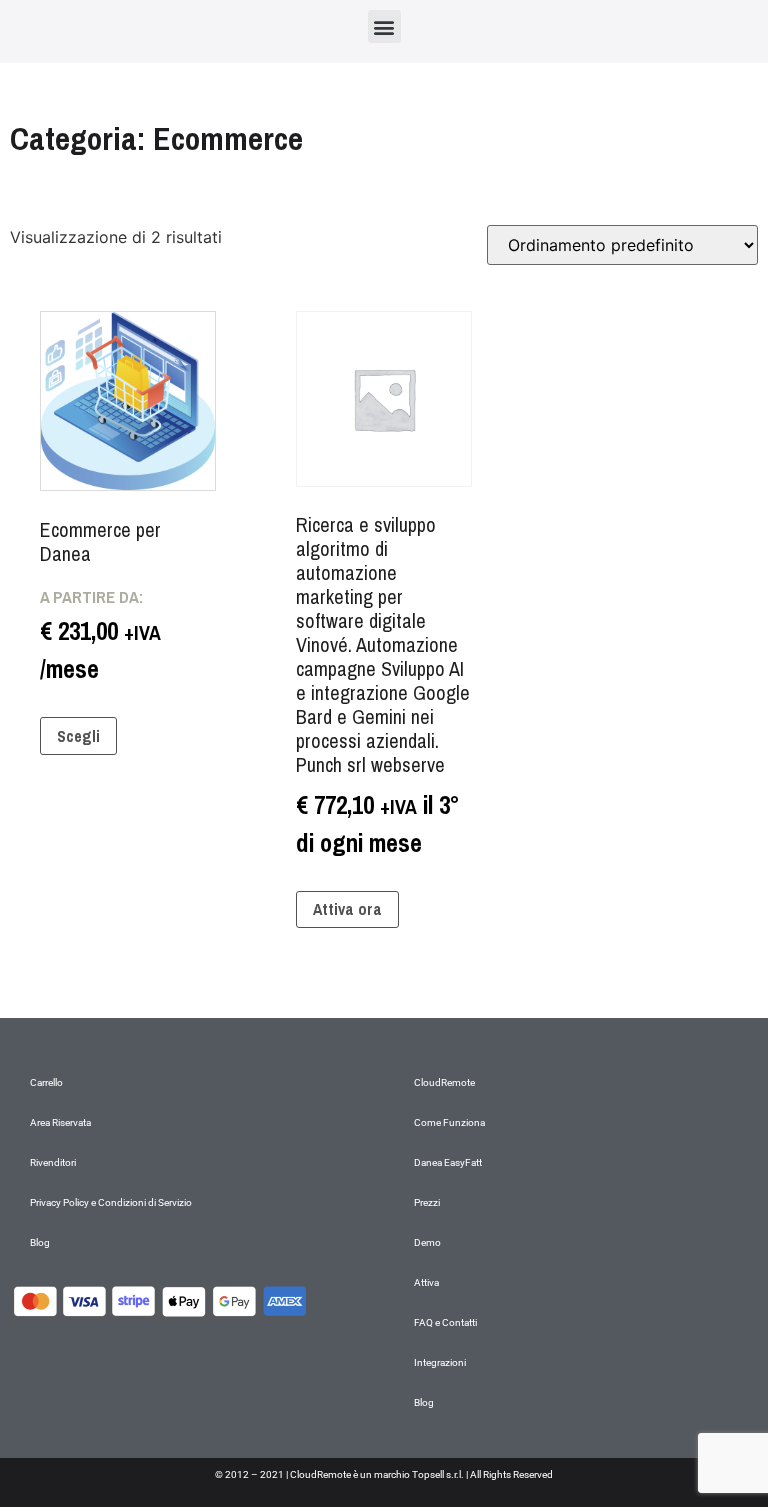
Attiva (426, 1282)
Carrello (46, 1082)
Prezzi (427, 1202)
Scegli (78, 736)
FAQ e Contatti (445, 1322)
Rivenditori (53, 1162)
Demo (427, 1242)
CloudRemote (444, 1082)
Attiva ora (347, 909)
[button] (384, 26)
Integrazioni (440, 1362)
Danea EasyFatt (448, 1162)
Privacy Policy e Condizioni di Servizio (111, 1202)
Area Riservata (60, 1122)
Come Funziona (449, 1122)
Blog (40, 1242)
